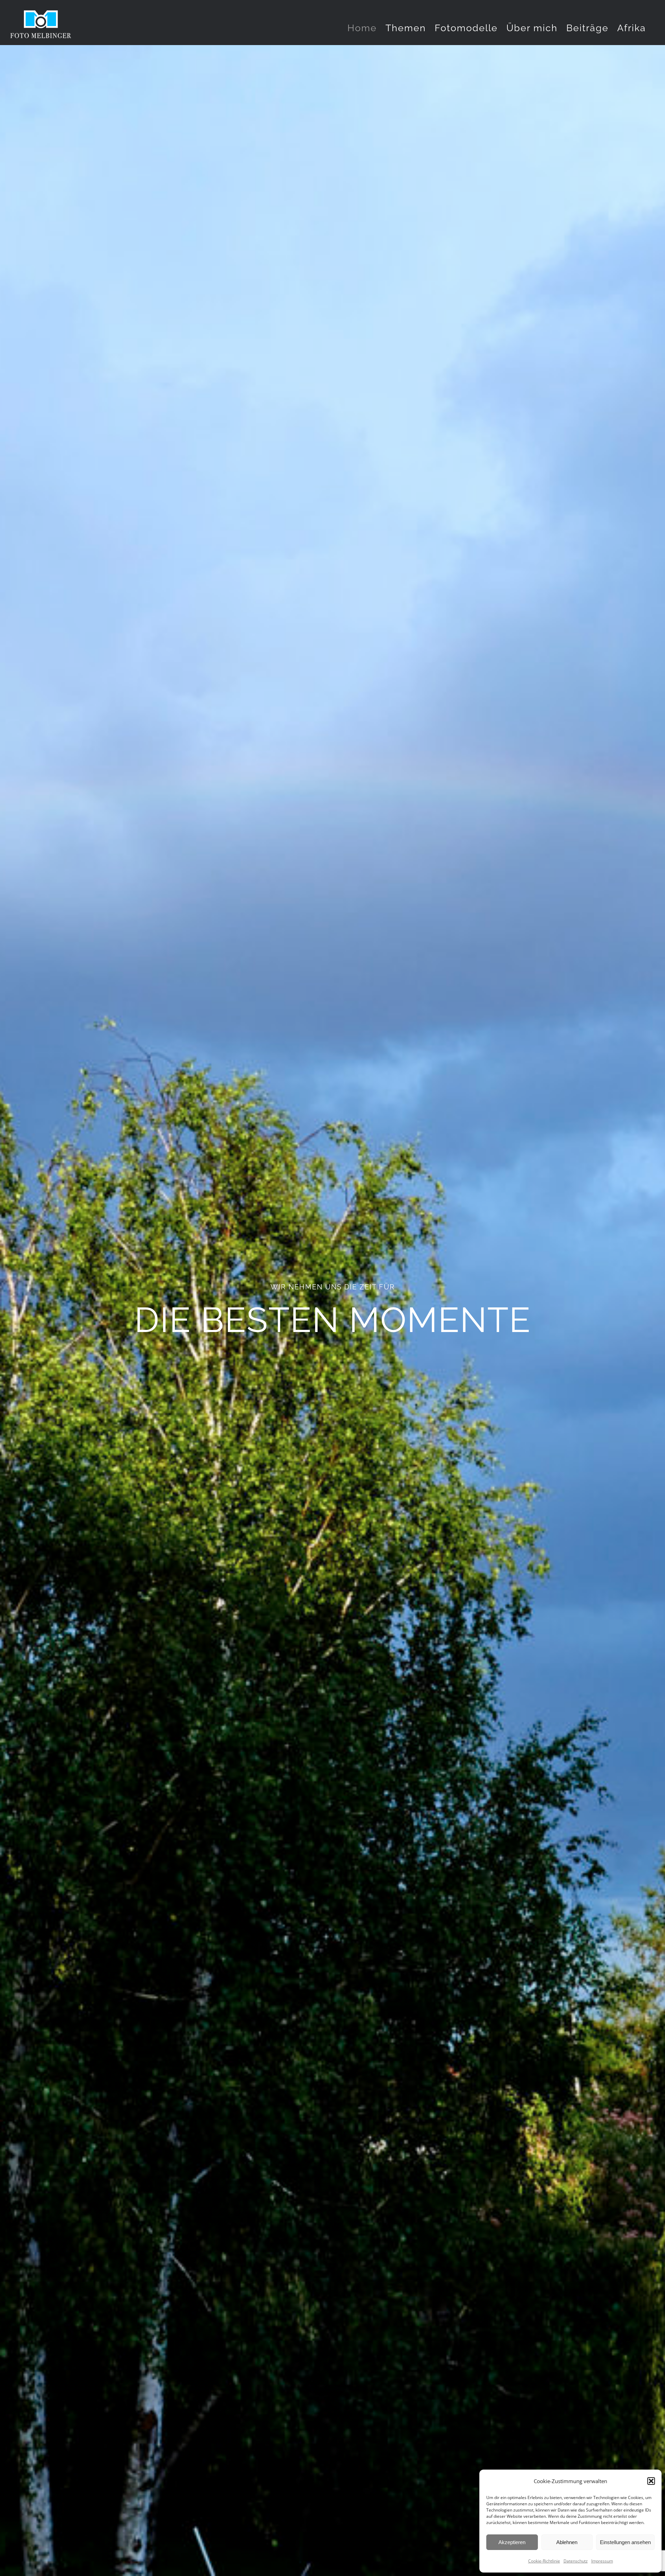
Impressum (602, 2561)
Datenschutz (576, 2561)
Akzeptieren (512, 2542)
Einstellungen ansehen (625, 2542)
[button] (651, 2481)
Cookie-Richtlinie (544, 2561)
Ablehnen (567, 2542)
